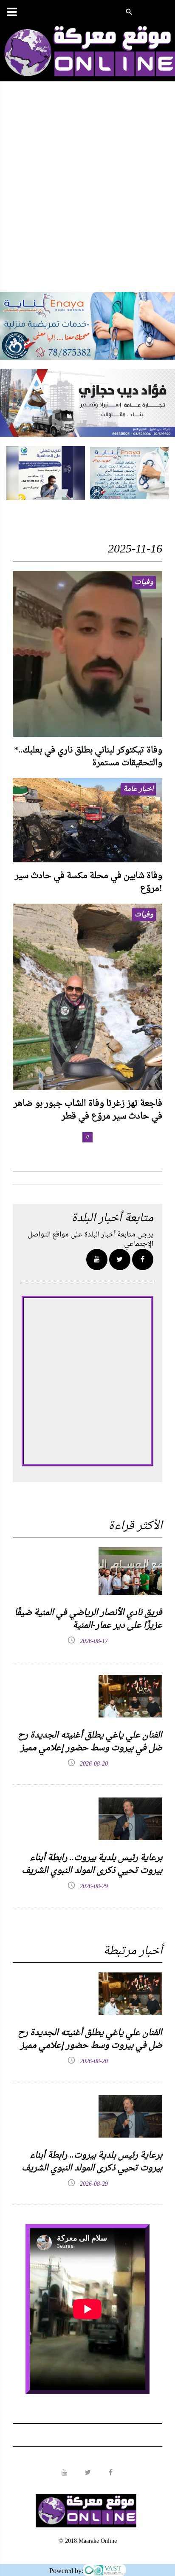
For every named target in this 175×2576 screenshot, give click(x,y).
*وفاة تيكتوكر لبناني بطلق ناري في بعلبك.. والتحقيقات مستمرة (88, 757)
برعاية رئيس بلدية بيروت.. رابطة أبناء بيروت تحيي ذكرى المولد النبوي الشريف (92, 1864)
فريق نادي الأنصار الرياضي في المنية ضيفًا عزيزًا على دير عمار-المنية (88, 1619)
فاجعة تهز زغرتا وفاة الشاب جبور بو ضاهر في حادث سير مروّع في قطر (88, 1110)
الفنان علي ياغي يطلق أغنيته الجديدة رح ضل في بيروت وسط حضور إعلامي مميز (90, 1742)
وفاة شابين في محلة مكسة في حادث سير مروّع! (89, 882)
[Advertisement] (87, 195)
